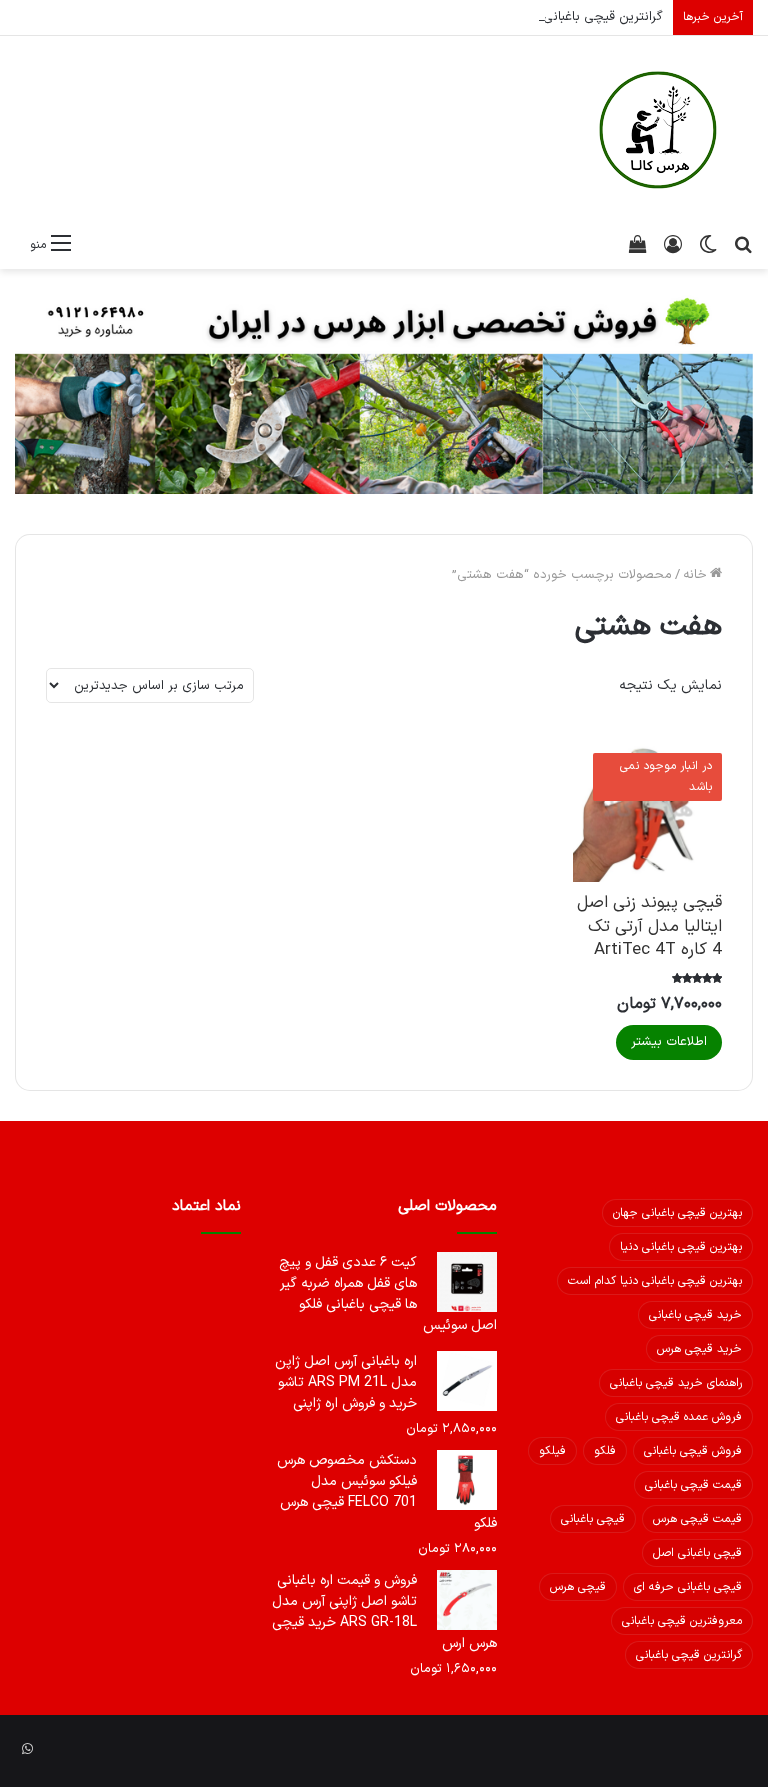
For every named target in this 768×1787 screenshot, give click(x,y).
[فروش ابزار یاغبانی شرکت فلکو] (384, 391)
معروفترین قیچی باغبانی (682, 1621)
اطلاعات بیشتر (669, 1042)
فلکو (605, 1451)
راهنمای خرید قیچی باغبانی (676, 1383)
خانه (695, 575)
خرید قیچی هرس (699, 1349)
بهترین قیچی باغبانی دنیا (681, 1247)
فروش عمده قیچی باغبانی (679, 1417)
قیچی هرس (578, 1587)
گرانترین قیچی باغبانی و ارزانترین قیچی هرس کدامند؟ (516, 17)
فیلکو (552, 1451)
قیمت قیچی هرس (697, 1519)
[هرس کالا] (658, 130)
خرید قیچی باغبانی (695, 1315)
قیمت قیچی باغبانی (693, 1485)
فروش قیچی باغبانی (693, 1451)
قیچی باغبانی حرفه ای (688, 1587)
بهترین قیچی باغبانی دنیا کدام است (655, 1281)
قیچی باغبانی (593, 1519)
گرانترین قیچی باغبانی (689, 1655)
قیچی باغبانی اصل (697, 1553)
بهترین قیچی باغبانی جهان (677, 1213)
